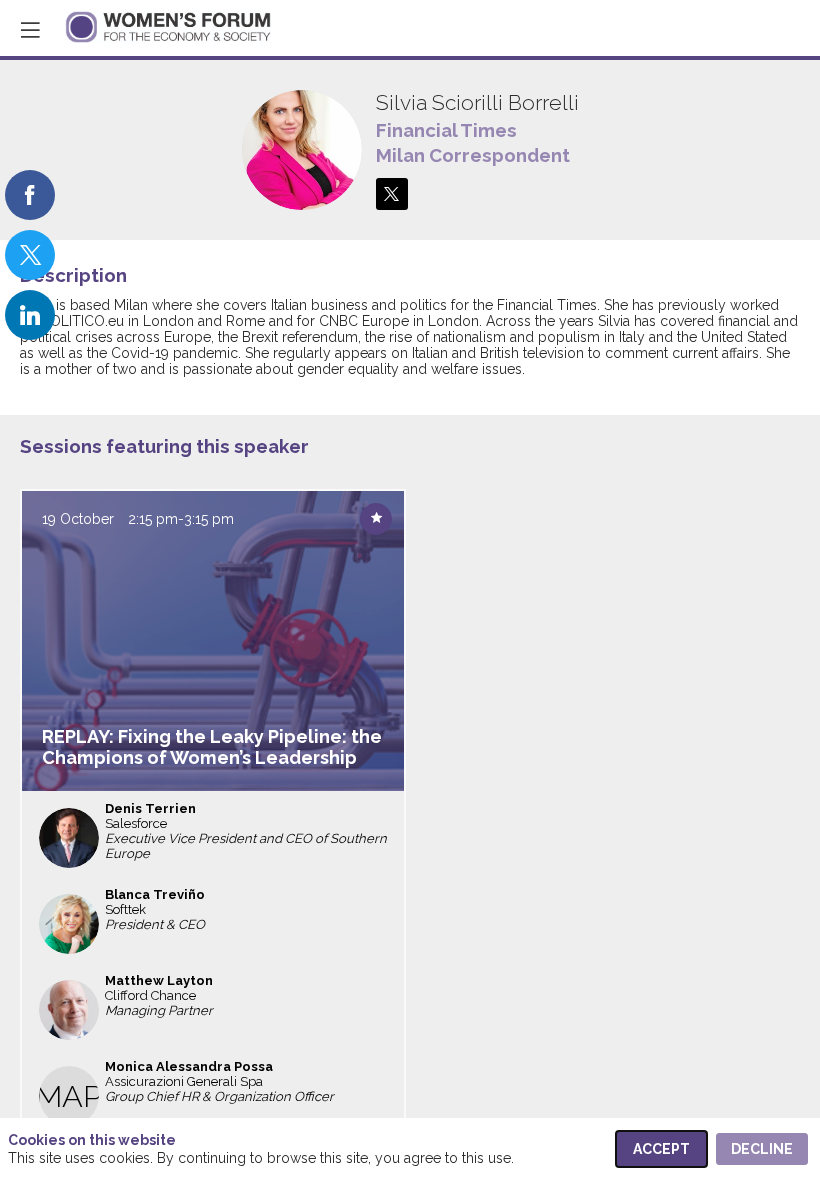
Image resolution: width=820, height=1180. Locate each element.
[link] (30, 195)
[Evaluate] (376, 519)
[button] (30, 30)
